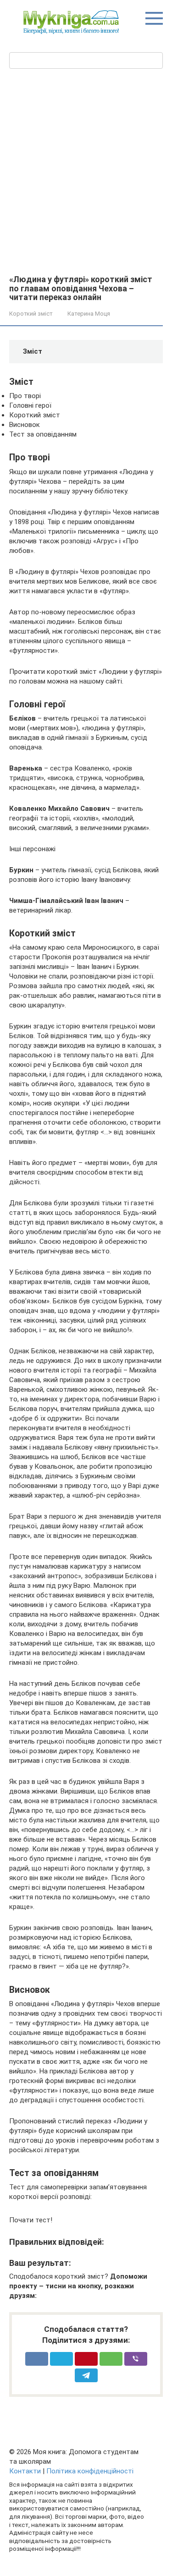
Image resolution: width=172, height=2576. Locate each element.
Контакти (25, 2471)
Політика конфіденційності (90, 2471)
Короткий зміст (31, 314)
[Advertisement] (86, 184)
